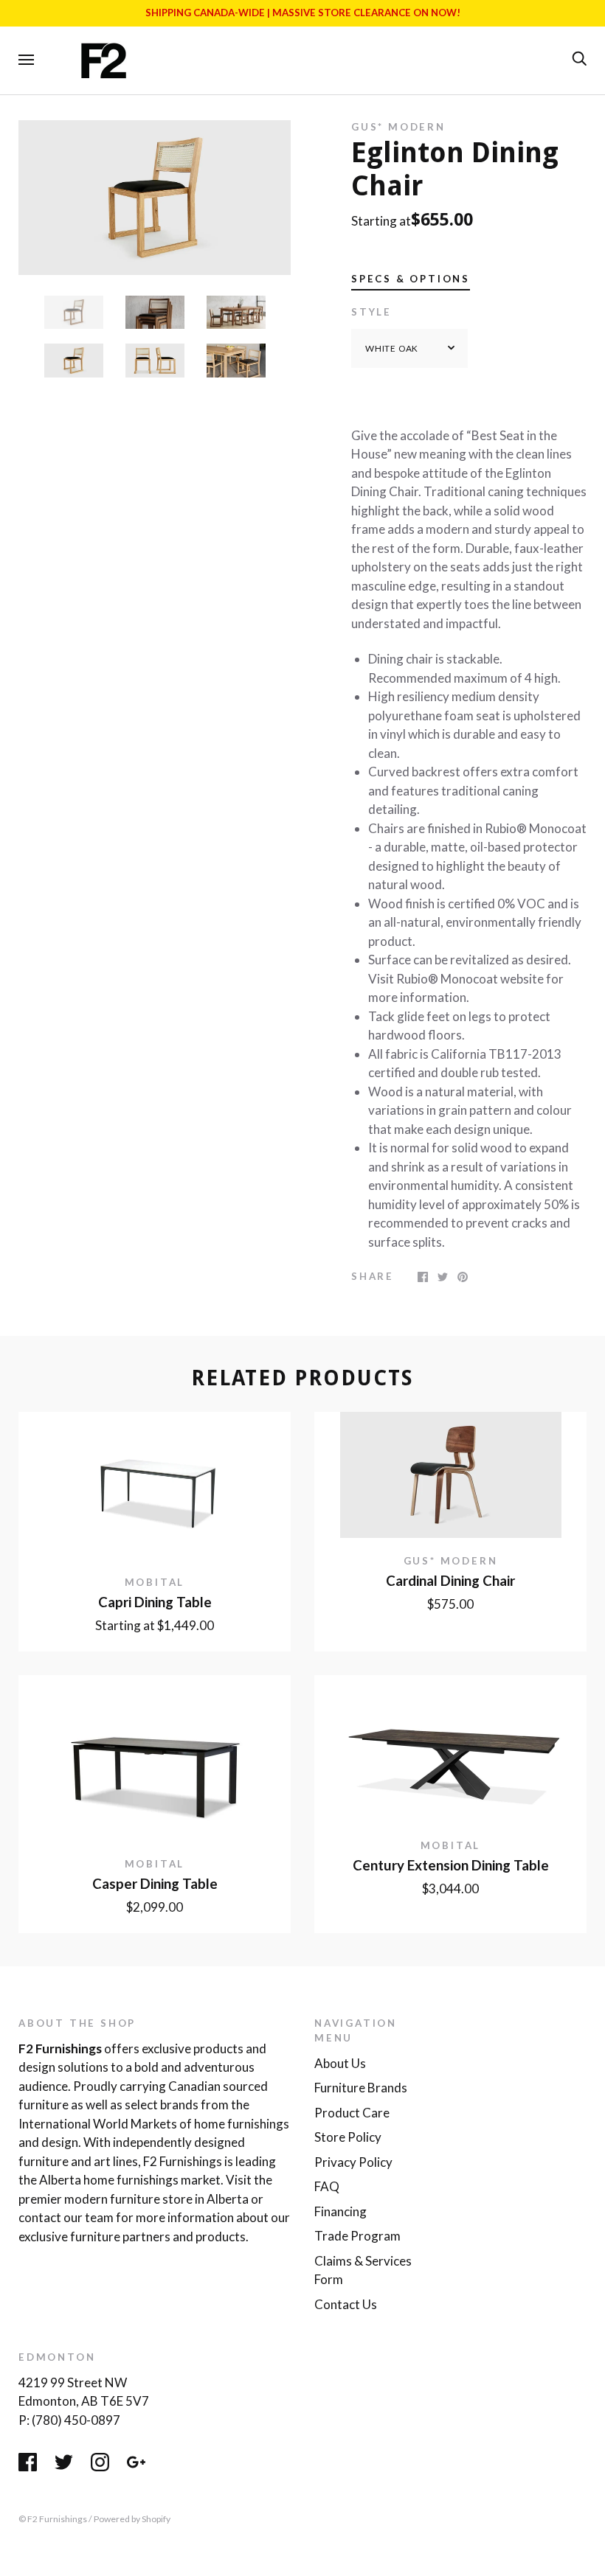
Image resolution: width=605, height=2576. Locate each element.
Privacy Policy (353, 2162)
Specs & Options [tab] (411, 279)
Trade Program (357, 2236)
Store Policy (348, 2137)
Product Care (352, 2113)
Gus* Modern (398, 127)
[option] (155, 198)
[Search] (579, 59)
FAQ (327, 2186)
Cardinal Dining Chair (450, 1581)
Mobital (155, 1582)
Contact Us (346, 2304)
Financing (340, 2211)
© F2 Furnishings (53, 2519)
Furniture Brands (361, 2088)
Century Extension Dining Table (451, 1865)
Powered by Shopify (132, 2519)
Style (371, 312)
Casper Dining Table (155, 1884)
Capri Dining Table (155, 1602)
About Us (340, 2063)
